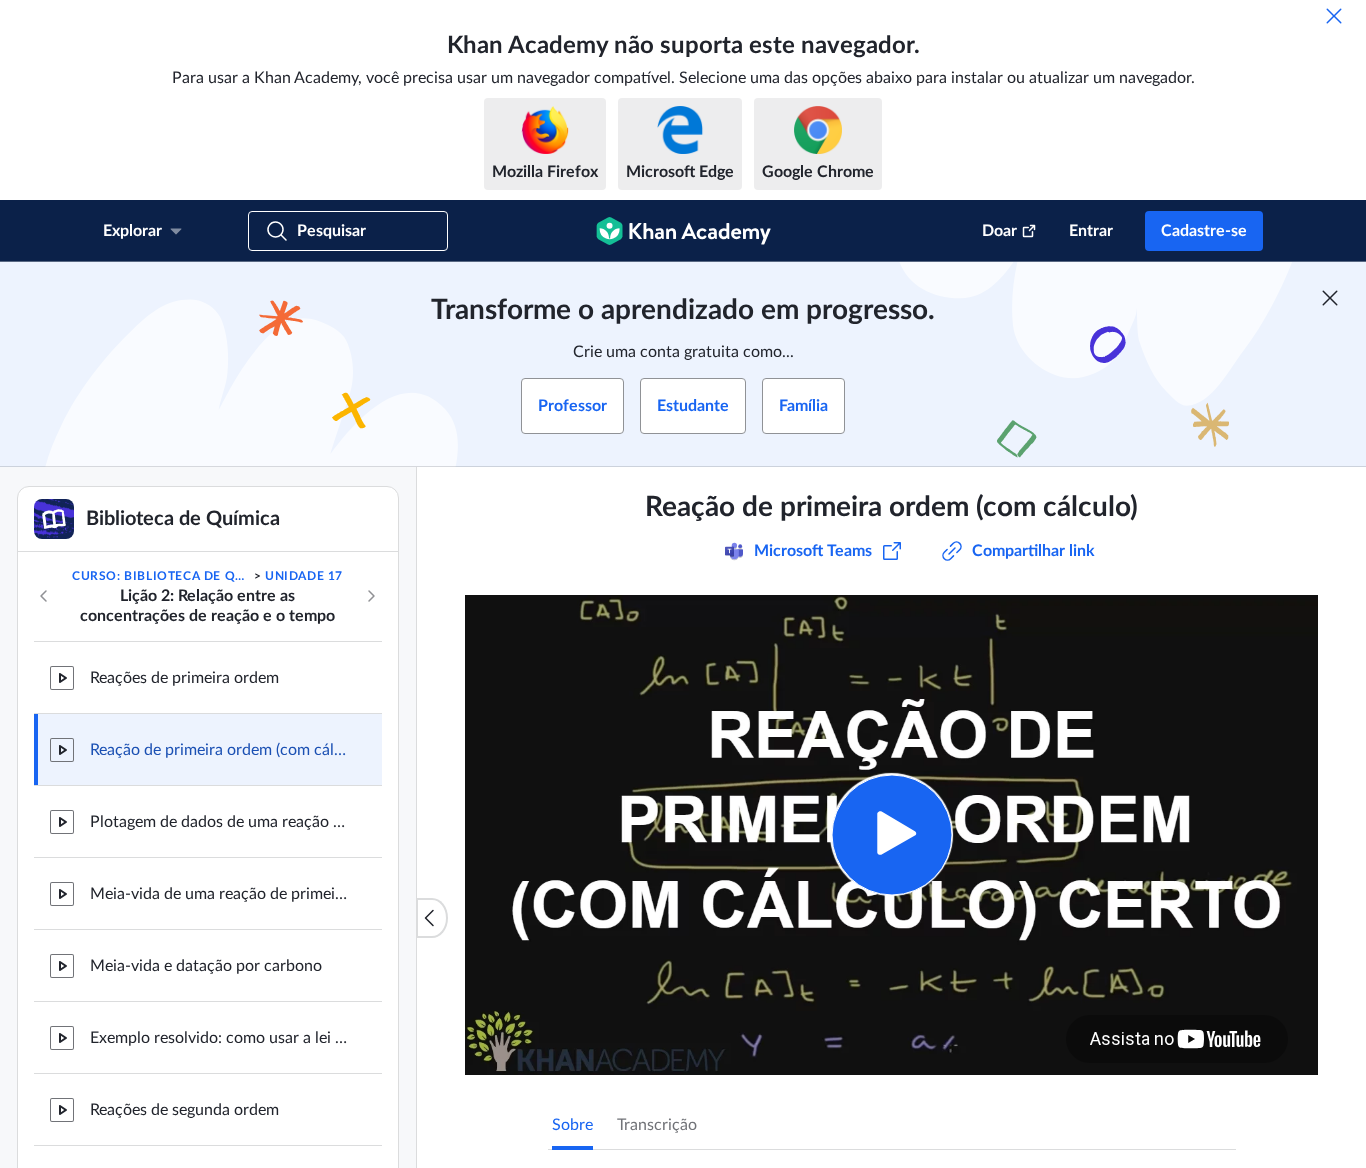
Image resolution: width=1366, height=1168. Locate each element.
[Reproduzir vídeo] (891, 834)
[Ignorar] (1334, 16)
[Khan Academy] (683, 231)
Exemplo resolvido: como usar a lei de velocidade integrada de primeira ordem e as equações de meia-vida (220, 1038)
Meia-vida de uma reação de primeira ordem (220, 894)
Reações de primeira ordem (184, 678)
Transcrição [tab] (657, 1125)
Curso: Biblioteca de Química (161, 576)
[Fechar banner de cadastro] (1330, 298)
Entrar (1091, 231)
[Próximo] (371, 596)
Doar (999, 231)
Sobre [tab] (572, 1125)
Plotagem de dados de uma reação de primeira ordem (220, 822)
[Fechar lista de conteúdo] (432, 918)
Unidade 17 (304, 576)
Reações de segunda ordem (184, 1110)
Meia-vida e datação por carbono (206, 966)
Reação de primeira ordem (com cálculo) (220, 750)
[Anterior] (44, 596)
